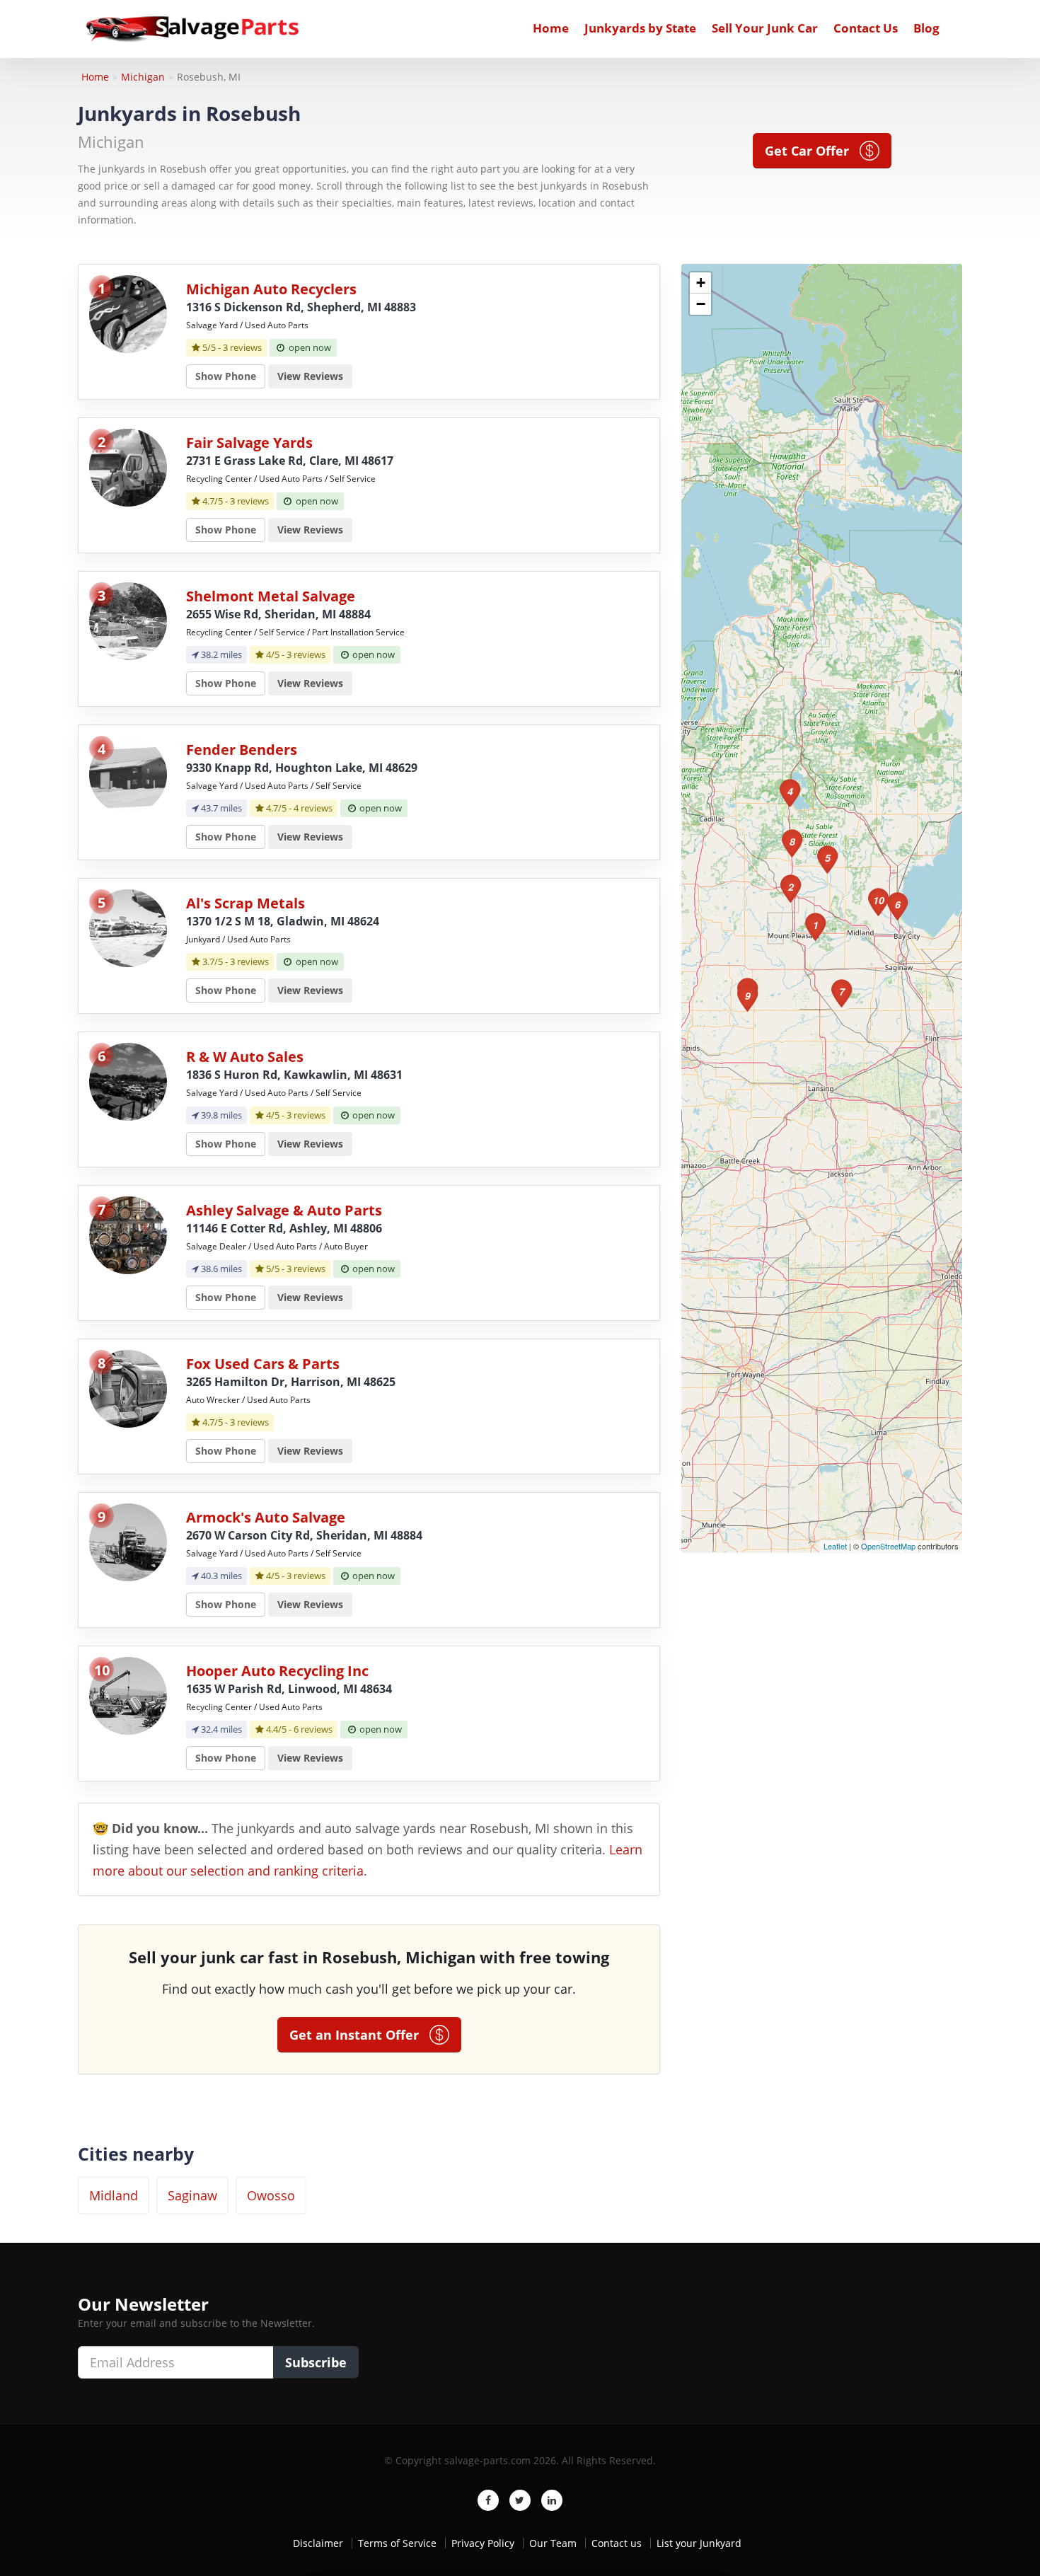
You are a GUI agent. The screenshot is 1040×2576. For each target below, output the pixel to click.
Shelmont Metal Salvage (271, 596)
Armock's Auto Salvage (266, 1517)
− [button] (701, 304)
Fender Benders (242, 750)
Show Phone (226, 376)
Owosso (271, 2195)
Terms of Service (397, 2543)
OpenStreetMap (888, 1546)
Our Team (553, 2543)
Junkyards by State (640, 28)
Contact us (617, 2543)
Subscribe (316, 2362)
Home (551, 28)
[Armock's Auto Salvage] (128, 1541)
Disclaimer (318, 2543)
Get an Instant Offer (359, 2035)
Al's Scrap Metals (245, 903)
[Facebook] (488, 2500)
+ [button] (701, 283)
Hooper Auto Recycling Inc (277, 1671)
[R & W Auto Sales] (128, 1081)
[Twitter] (520, 2500)
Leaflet (835, 1546)
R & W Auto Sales (245, 1057)
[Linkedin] (552, 2500)
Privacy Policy (483, 2543)
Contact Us (866, 28)
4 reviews (313, 808)
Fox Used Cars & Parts (263, 1364)
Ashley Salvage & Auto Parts (284, 1210)
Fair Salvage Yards (249, 443)
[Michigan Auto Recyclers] (128, 313)
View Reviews (310, 376)
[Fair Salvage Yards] (128, 467)
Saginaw (192, 2195)
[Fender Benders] (128, 774)
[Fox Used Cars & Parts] (128, 1388)
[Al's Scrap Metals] (128, 927)
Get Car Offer (812, 151)
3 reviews (242, 347)
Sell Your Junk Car (765, 28)
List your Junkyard (699, 2543)
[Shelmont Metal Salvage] (128, 620)
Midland (114, 2195)
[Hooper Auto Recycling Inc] (128, 1695)
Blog (926, 28)
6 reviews (313, 1729)
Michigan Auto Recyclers (271, 289)
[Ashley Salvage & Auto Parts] (128, 1234)
